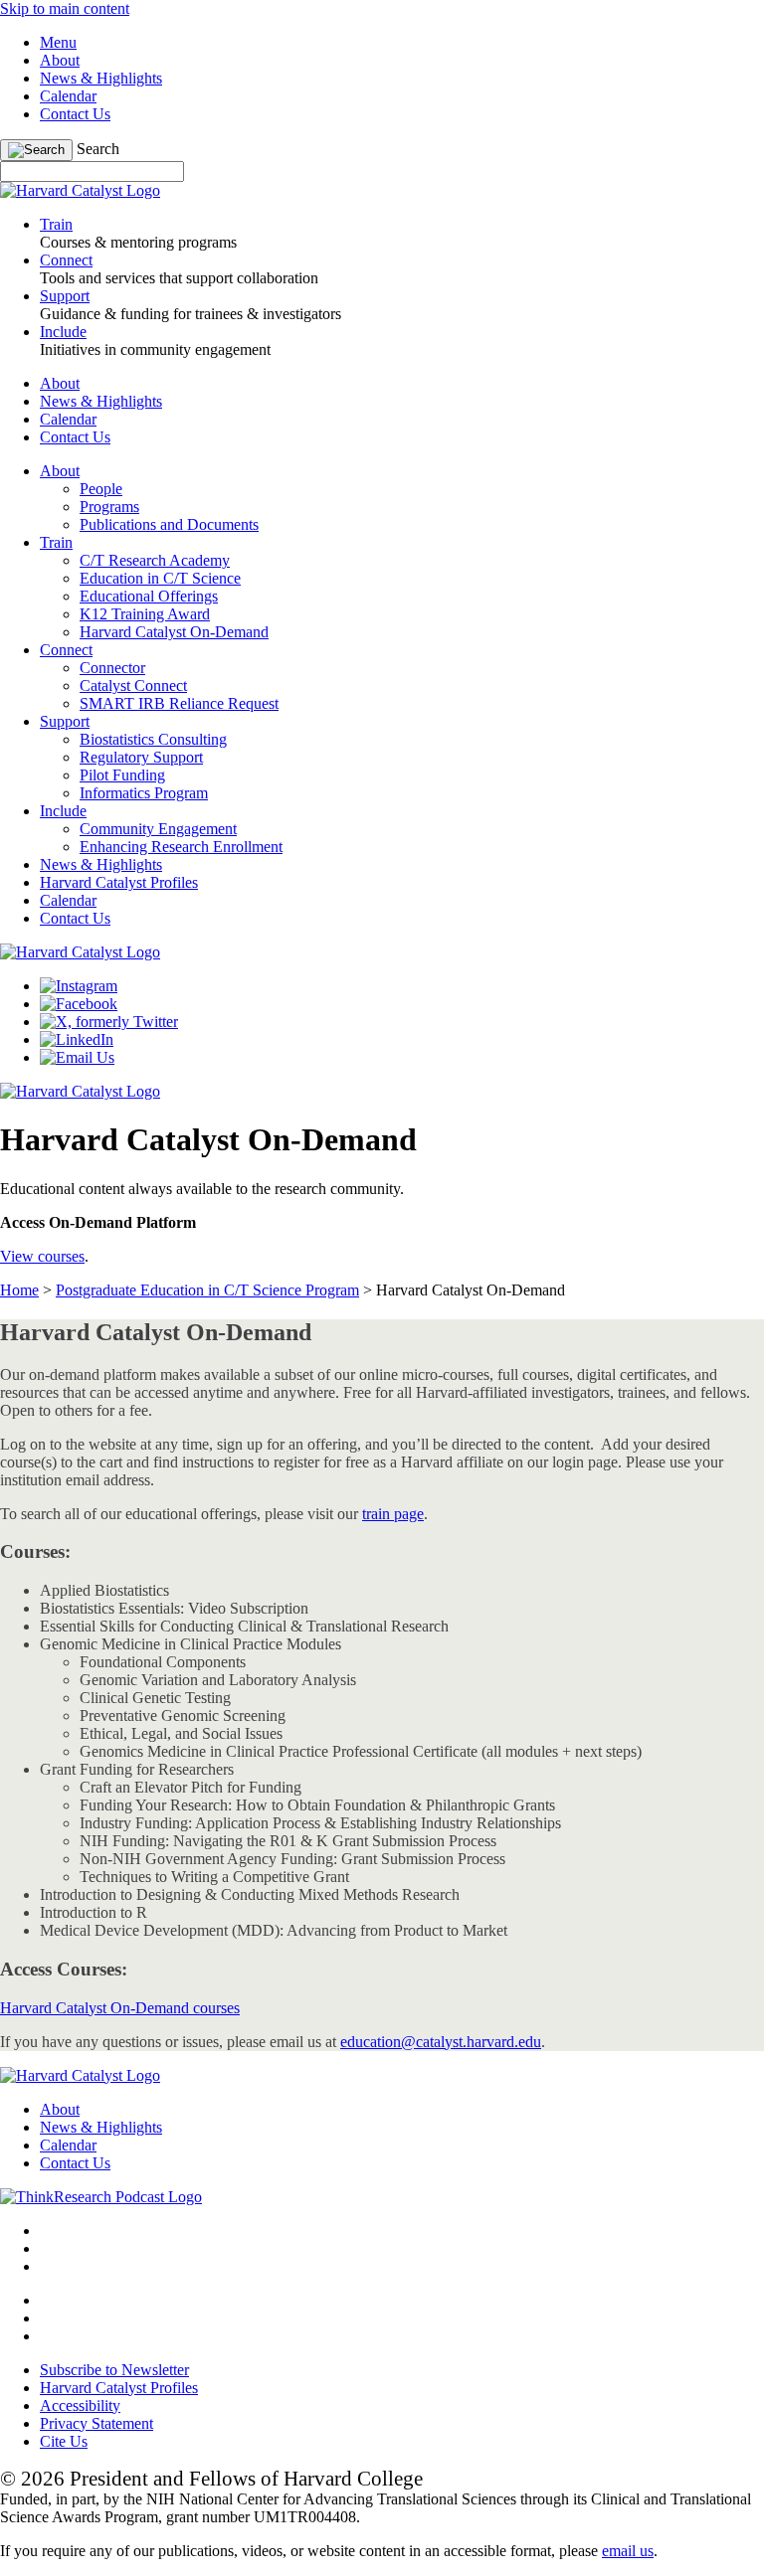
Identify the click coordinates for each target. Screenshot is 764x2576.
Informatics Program (144, 793)
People (101, 489)
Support (65, 721)
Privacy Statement (96, 2423)
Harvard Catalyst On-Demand (174, 632)
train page (393, 1514)
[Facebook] (79, 1004)
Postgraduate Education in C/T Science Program (207, 1290)
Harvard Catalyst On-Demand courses (120, 2008)
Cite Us (64, 2441)
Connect (66, 650)
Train (56, 542)
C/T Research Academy (155, 560)
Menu (58, 42)
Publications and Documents (169, 524)
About (60, 60)
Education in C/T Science (160, 578)
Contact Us (75, 114)
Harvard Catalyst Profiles (119, 882)
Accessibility (80, 2405)
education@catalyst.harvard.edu (441, 2042)
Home (19, 1290)
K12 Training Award (145, 614)
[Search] (36, 150)
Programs (109, 507)
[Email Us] (77, 1057)
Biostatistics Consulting (153, 739)
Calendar (68, 96)
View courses (42, 1256)
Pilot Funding (122, 775)
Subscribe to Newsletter (114, 2370)
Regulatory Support (141, 757)
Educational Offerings (149, 596)
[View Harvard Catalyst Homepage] (80, 190)
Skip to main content (65, 8)
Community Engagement (158, 829)
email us (628, 2551)
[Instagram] (79, 986)
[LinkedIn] (77, 1039)
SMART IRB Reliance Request (179, 703)
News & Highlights (101, 78)
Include (63, 811)
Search (98, 149)
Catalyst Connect (133, 686)
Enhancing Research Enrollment (181, 847)
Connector (112, 668)
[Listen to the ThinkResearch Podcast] (101, 2197)
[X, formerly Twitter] (109, 1022)
